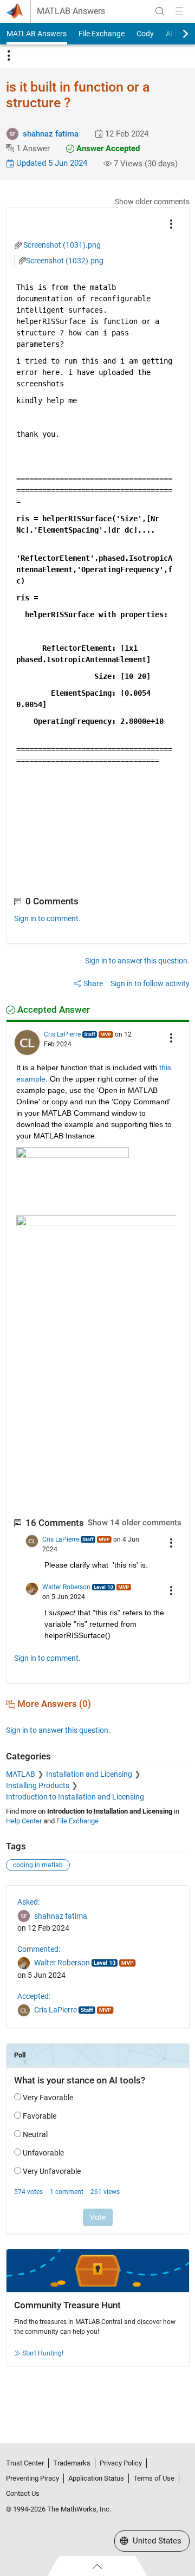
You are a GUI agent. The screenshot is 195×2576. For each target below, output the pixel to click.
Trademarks (72, 2463)
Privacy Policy (121, 2463)
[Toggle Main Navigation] (179, 11)
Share (93, 983)
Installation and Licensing (89, 1774)
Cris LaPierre (62, 1034)
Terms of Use (154, 2478)
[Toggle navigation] (9, 56)
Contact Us (23, 2493)
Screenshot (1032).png (65, 261)
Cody (145, 34)
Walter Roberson (66, 1587)
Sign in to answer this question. (137, 961)
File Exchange (102, 34)
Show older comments (152, 202)
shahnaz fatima (51, 134)
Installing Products (38, 1785)
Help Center (24, 1821)
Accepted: (34, 1996)
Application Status (96, 2478)
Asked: (28, 1902)
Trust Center (25, 2463)
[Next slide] (176, 34)
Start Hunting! (43, 2353)
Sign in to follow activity (150, 983)
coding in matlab (38, 1865)
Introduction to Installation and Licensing (75, 1797)
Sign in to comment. (47, 918)
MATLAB (21, 1774)
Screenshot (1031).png (62, 245)
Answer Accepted (107, 148)
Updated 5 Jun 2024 (51, 163)
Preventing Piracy (32, 2478)
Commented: (39, 1949)
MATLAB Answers (71, 11)
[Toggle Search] (160, 11)
